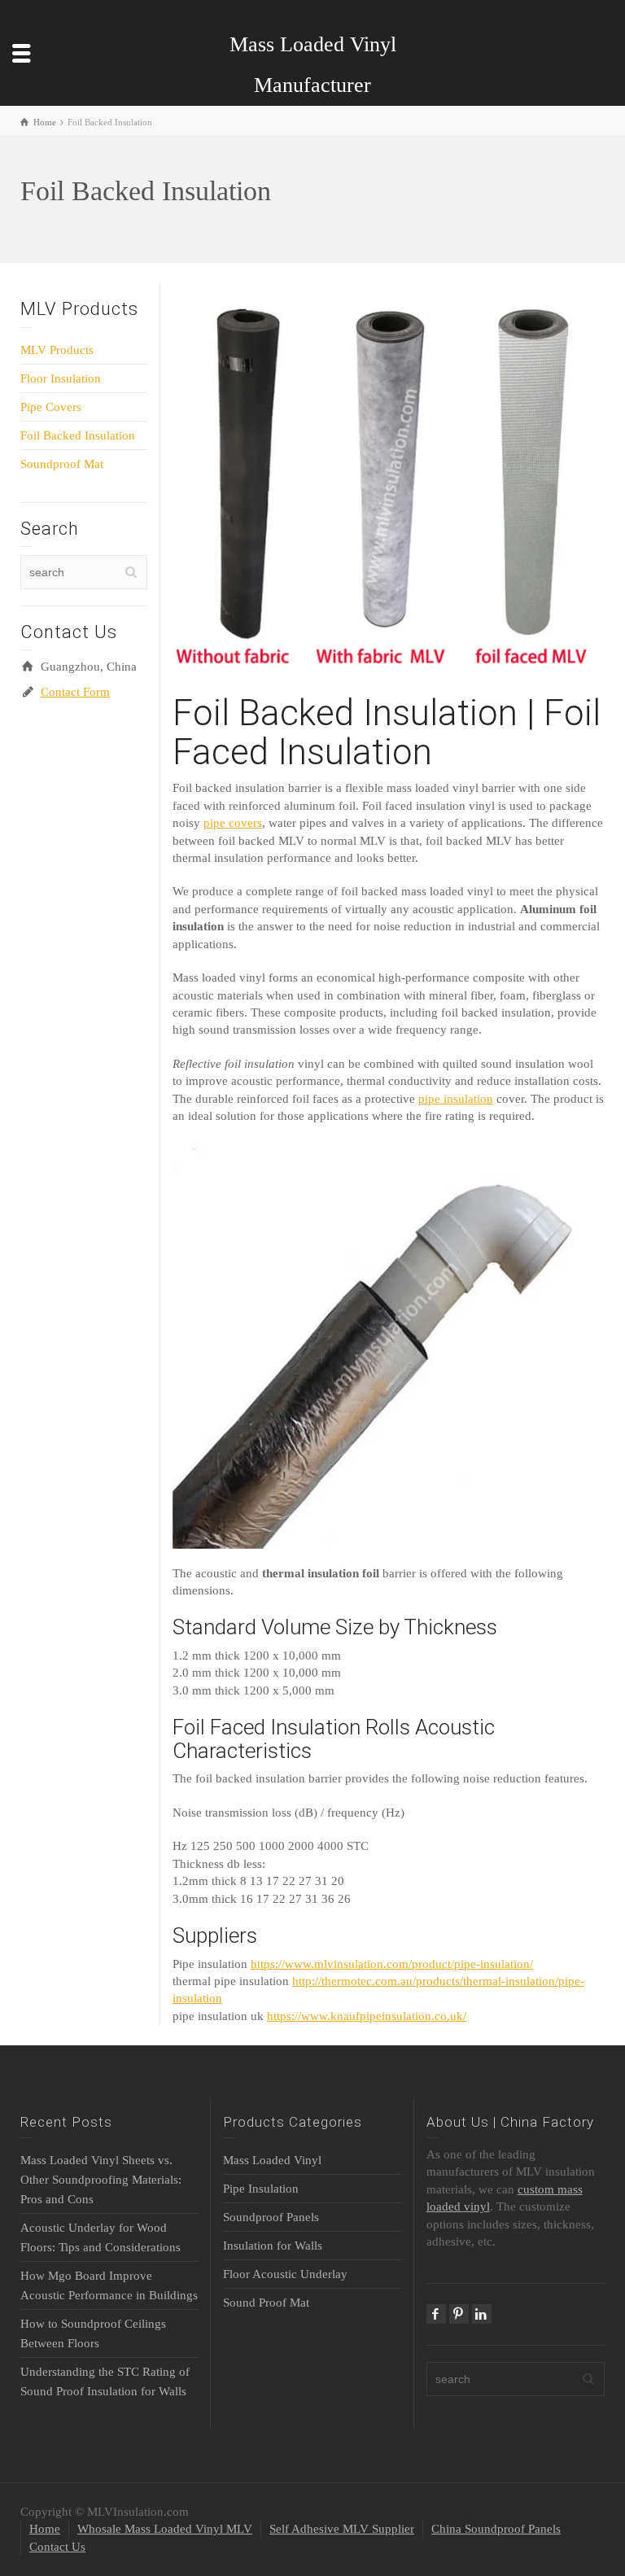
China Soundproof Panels (496, 2529)
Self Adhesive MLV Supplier (342, 2529)
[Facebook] (436, 2314)
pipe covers (233, 823)
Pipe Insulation (261, 2189)
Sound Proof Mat (266, 2303)
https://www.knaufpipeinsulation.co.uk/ (367, 2016)
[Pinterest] (459, 2314)
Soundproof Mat (62, 464)
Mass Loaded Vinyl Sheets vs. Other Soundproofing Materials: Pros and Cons (101, 2180)
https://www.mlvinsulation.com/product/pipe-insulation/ (392, 1964)
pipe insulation (456, 1099)
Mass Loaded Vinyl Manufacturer (313, 65)
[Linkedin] (482, 2314)
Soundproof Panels (271, 2217)
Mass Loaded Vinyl (272, 2160)
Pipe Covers (51, 407)
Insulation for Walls (273, 2246)
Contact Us (57, 2547)
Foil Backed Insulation (78, 435)
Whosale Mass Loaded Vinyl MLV (165, 2529)
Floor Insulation (61, 378)
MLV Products (57, 350)
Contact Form (75, 692)
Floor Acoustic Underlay (285, 2274)
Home (45, 2529)
